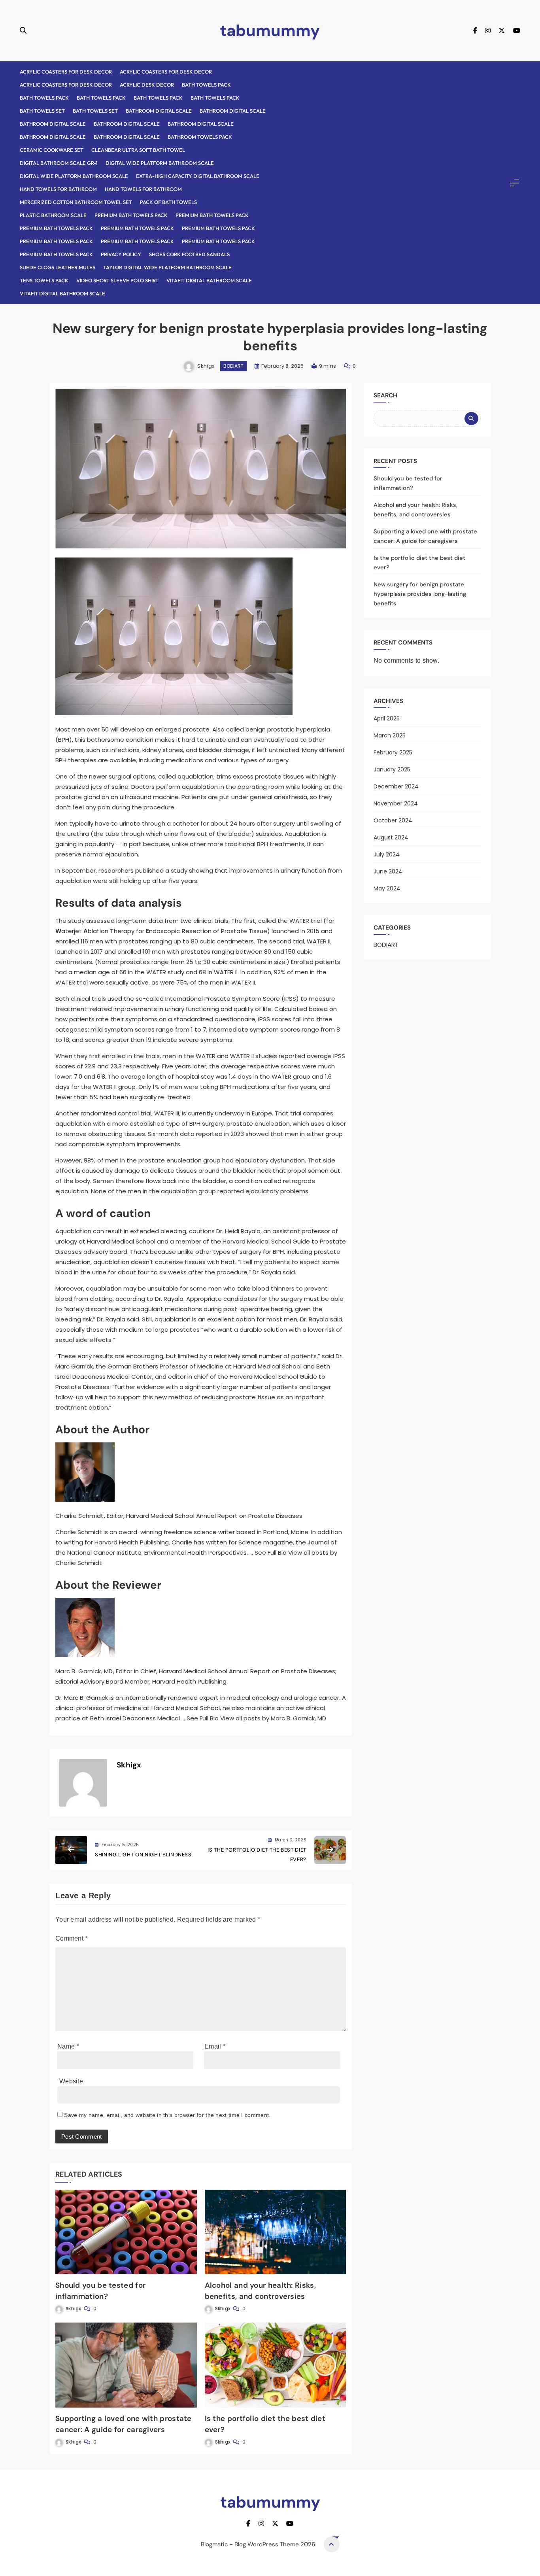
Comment (72, 1938)
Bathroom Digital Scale (159, 111)
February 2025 (393, 752)
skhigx (206, 366)
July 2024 (387, 854)
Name (68, 2046)
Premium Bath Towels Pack (131, 215)
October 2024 (393, 820)
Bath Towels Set (42, 111)
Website (71, 2081)
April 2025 (387, 718)
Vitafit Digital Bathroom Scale (209, 280)
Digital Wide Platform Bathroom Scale (160, 163)
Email (215, 2046)
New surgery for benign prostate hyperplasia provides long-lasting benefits (420, 594)
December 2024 (396, 786)
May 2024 (387, 888)
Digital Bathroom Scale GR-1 (59, 163)
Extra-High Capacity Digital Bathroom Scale (198, 176)
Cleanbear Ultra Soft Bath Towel (138, 150)
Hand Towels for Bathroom (58, 189)
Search (385, 395)
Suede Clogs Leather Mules (58, 267)
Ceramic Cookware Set (52, 150)
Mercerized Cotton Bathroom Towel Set (76, 202)
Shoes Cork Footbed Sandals (189, 254)
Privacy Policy (121, 254)
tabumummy (270, 30)
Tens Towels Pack (44, 280)
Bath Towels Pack (206, 85)
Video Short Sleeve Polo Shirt (117, 280)
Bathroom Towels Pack (200, 137)
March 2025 (390, 735)
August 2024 (391, 837)
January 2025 (392, 769)
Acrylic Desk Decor (147, 85)
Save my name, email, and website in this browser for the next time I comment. (167, 2115)
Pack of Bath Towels (168, 202)
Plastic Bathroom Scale (53, 215)
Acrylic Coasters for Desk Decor (66, 72)
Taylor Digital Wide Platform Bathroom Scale (167, 267)
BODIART (233, 366)
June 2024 (388, 871)
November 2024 (396, 803)
